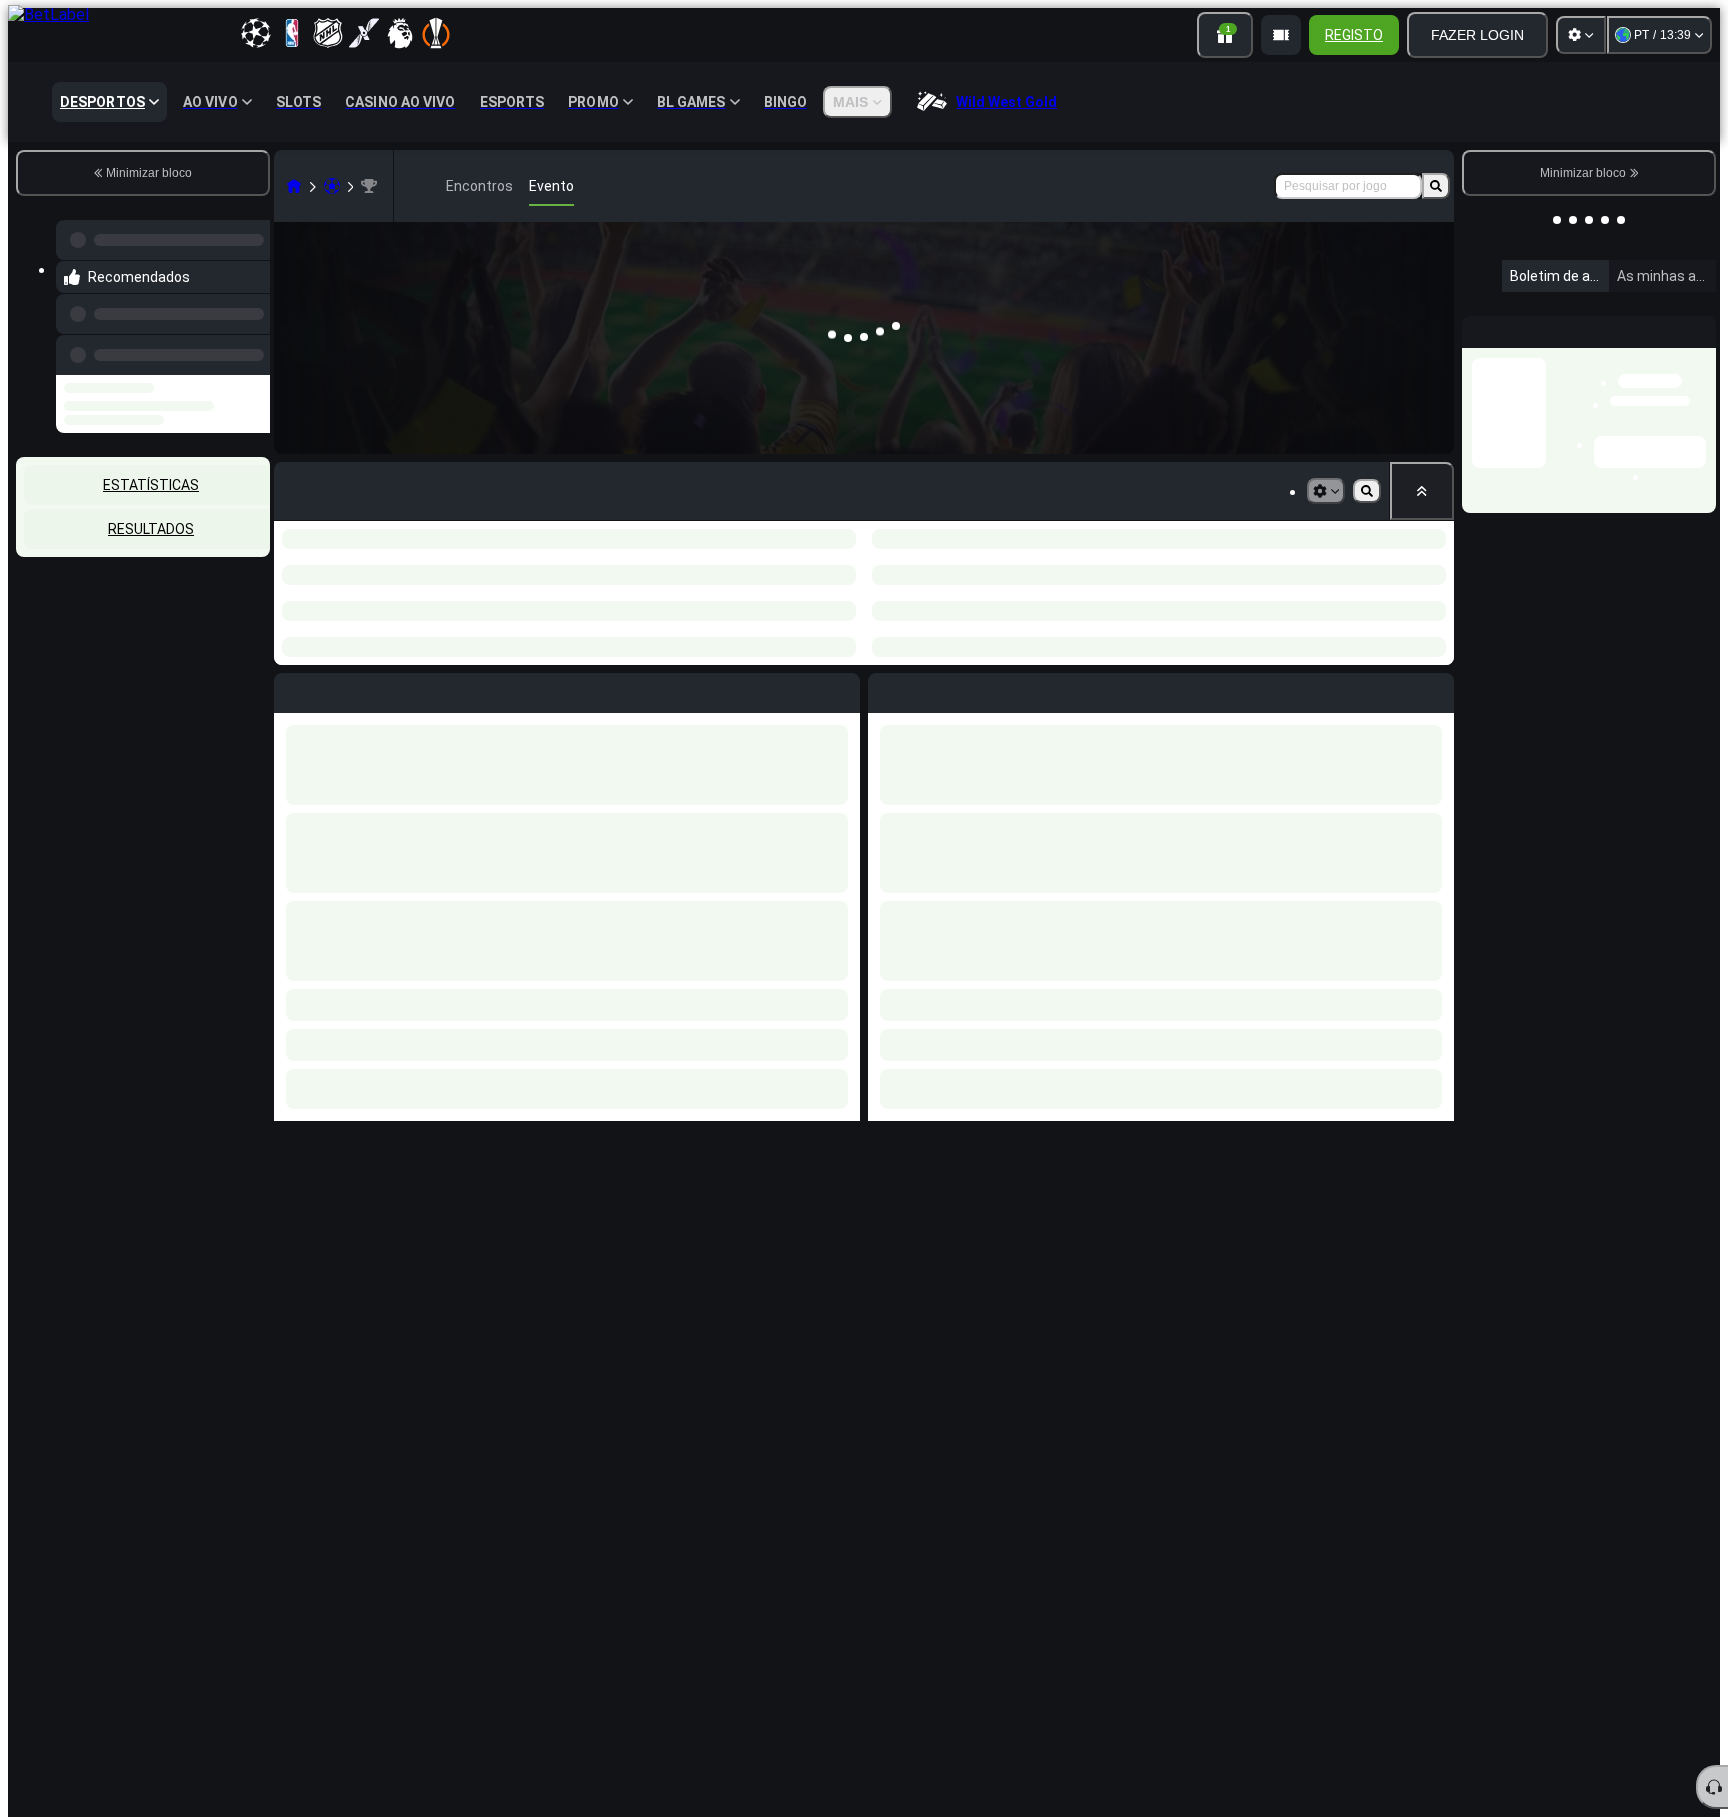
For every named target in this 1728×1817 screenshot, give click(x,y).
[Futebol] (332, 186)
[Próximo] (929, 640)
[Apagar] (1434, 640)
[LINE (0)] (294, 186)
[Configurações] (1581, 35)
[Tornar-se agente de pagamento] (1281, 35)
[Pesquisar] (1436, 186)
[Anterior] (249, 335)
